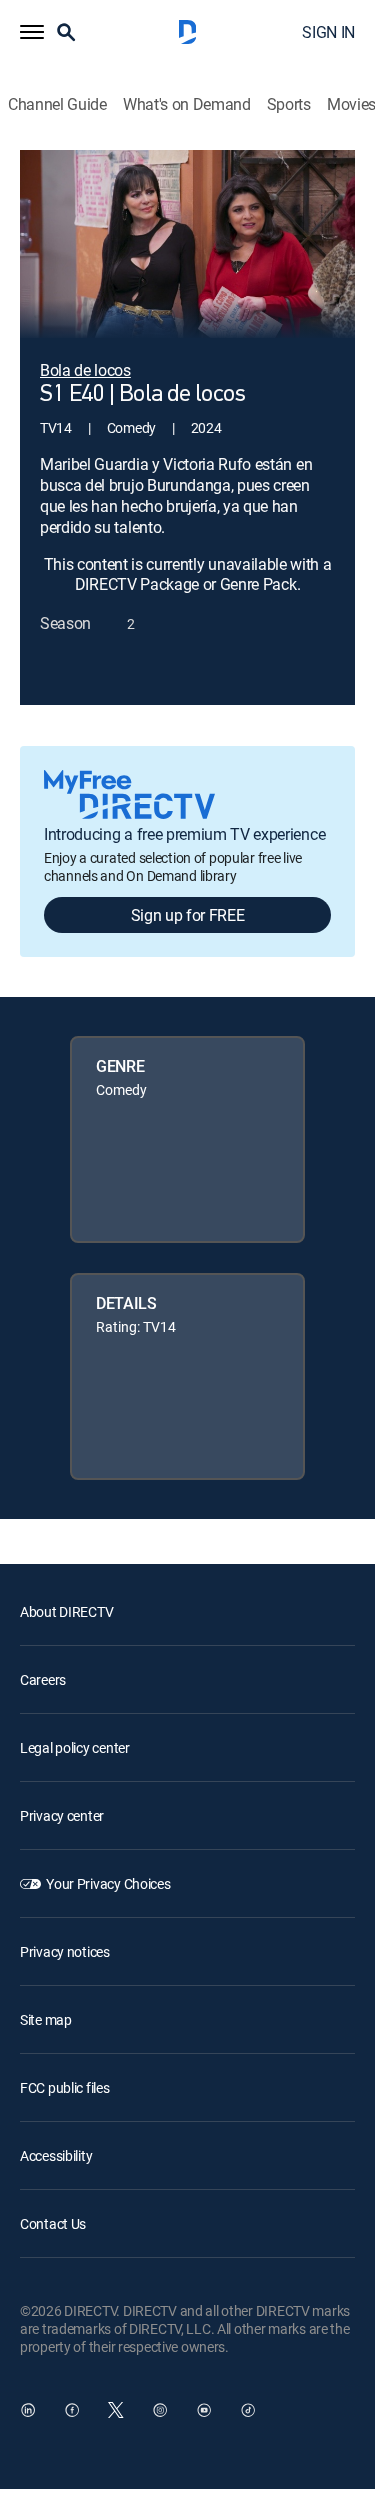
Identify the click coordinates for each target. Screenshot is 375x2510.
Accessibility (56, 2155)
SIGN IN (328, 32)
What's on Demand (187, 104)
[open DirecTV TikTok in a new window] (248, 2410)
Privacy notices (65, 1951)
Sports (289, 104)
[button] (32, 32)
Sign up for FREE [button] (188, 915)
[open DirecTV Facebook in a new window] (72, 2410)
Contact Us (53, 2223)
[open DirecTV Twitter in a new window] (116, 2410)
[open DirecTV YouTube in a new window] (204, 2410)
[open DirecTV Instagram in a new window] (160, 2410)
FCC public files (65, 2087)
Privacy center (62, 1815)
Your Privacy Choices (108, 1883)
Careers (43, 1679)
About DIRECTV (66, 1611)
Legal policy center (75, 1747)
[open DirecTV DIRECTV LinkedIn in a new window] (28, 2410)
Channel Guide (57, 104)
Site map (46, 2019)
